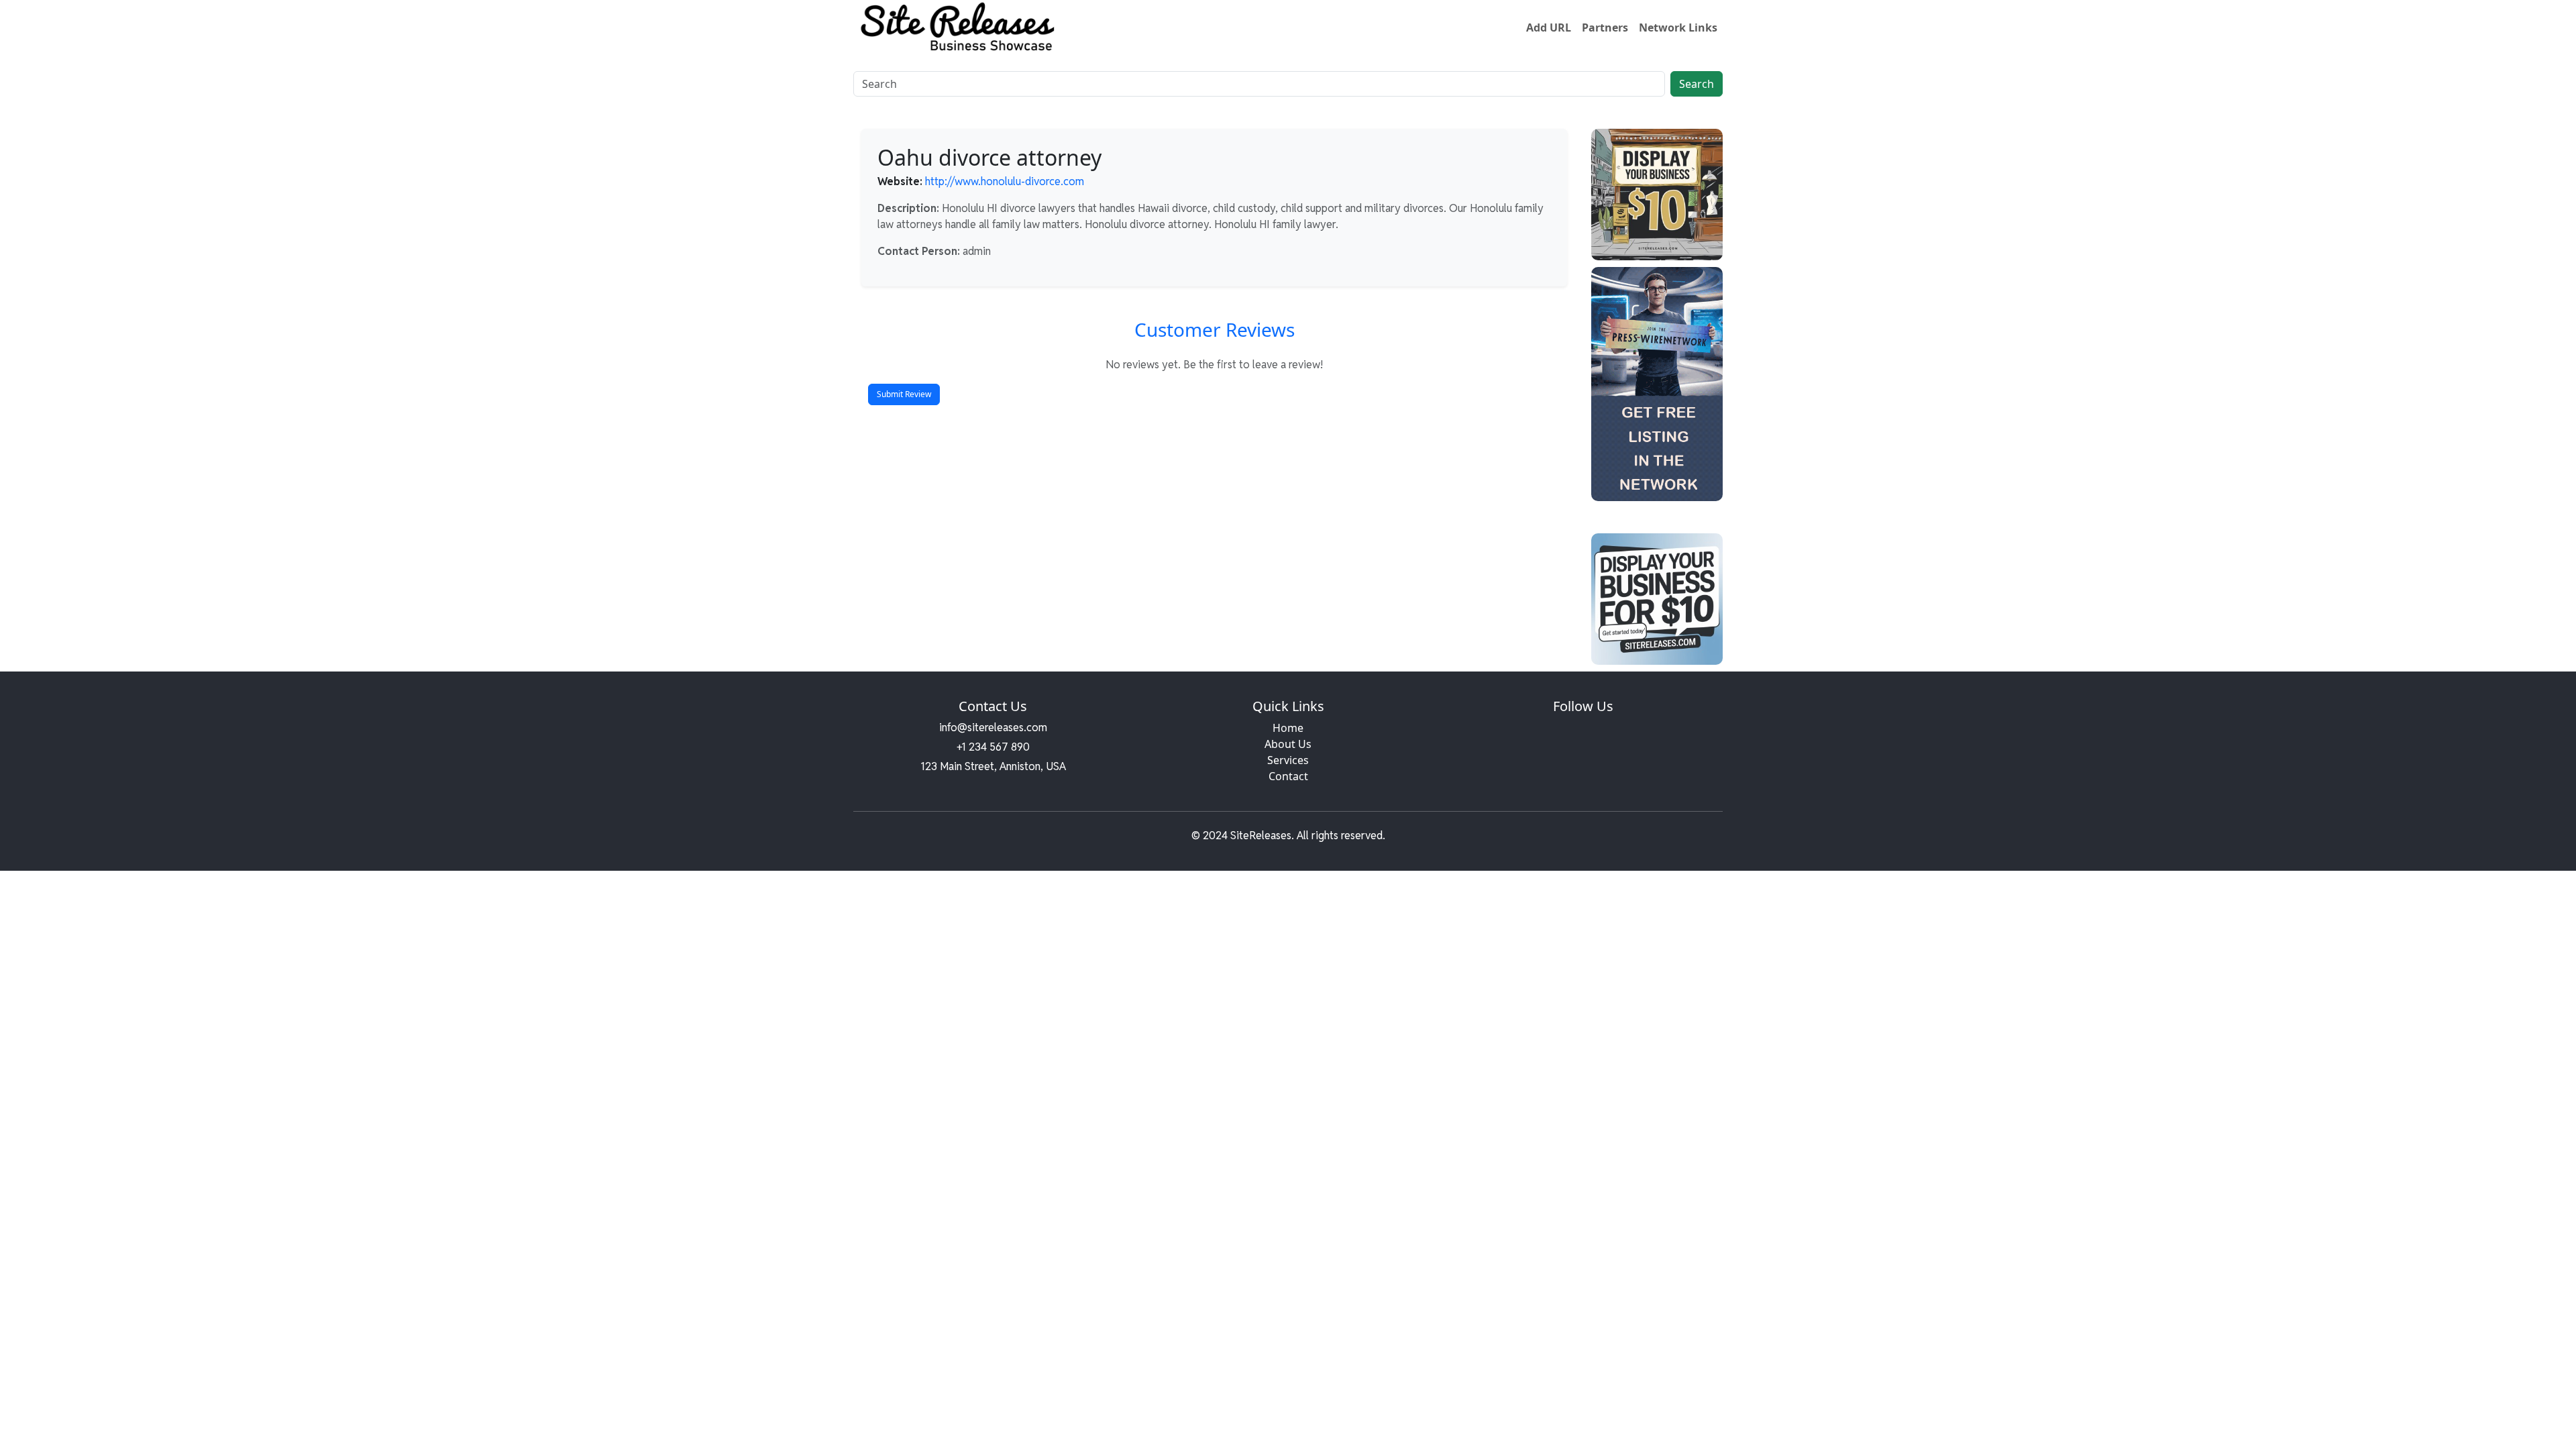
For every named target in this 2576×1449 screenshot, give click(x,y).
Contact (1288, 776)
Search (1697, 84)
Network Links (1678, 28)
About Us (1288, 744)
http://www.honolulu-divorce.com (1005, 181)
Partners (1605, 28)
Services (1288, 760)
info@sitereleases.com (993, 728)
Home (1288, 728)
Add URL (1549, 28)
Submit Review (904, 394)
